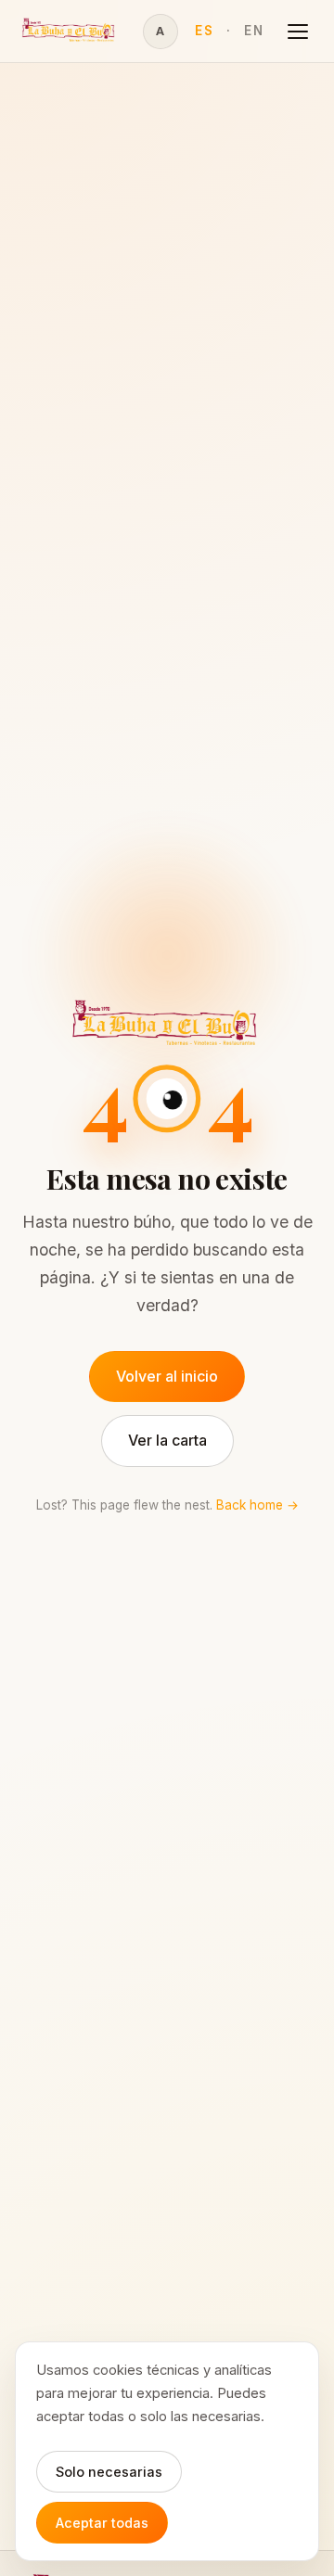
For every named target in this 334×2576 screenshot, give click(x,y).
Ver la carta (167, 1440)
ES (204, 31)
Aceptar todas (102, 2523)
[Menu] (298, 32)
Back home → (257, 1505)
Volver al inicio (167, 1376)
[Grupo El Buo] (70, 31)
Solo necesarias (109, 2472)
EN (254, 31)
